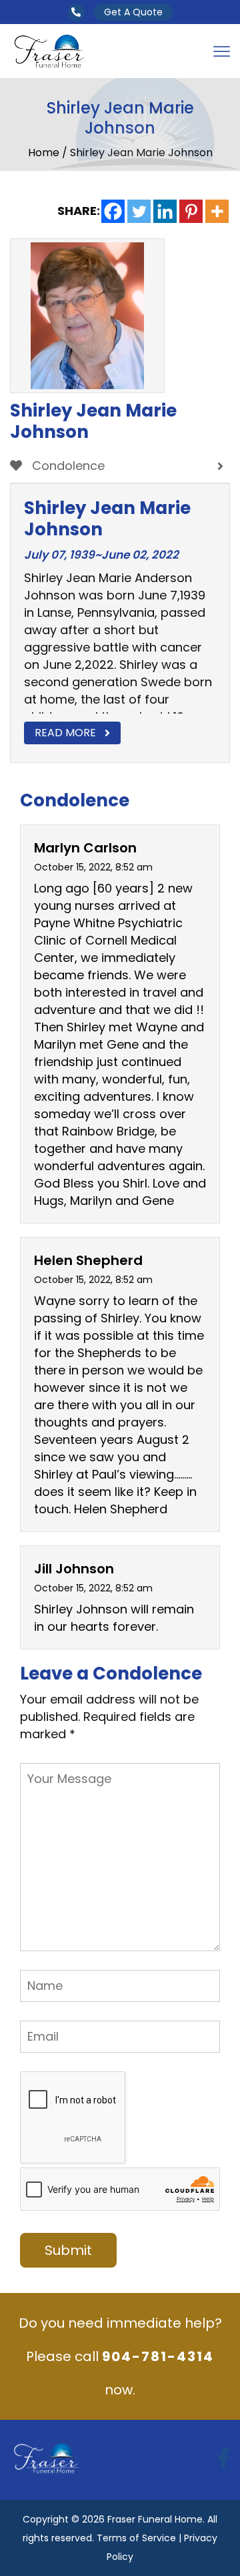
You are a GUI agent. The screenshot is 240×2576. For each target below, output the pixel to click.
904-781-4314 (158, 2356)
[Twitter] (139, 211)
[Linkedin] (165, 211)
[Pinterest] (191, 211)
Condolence (67, 466)
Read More (65, 733)
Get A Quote (133, 12)
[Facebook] (113, 211)
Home (45, 153)
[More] (217, 211)
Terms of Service (136, 2538)
